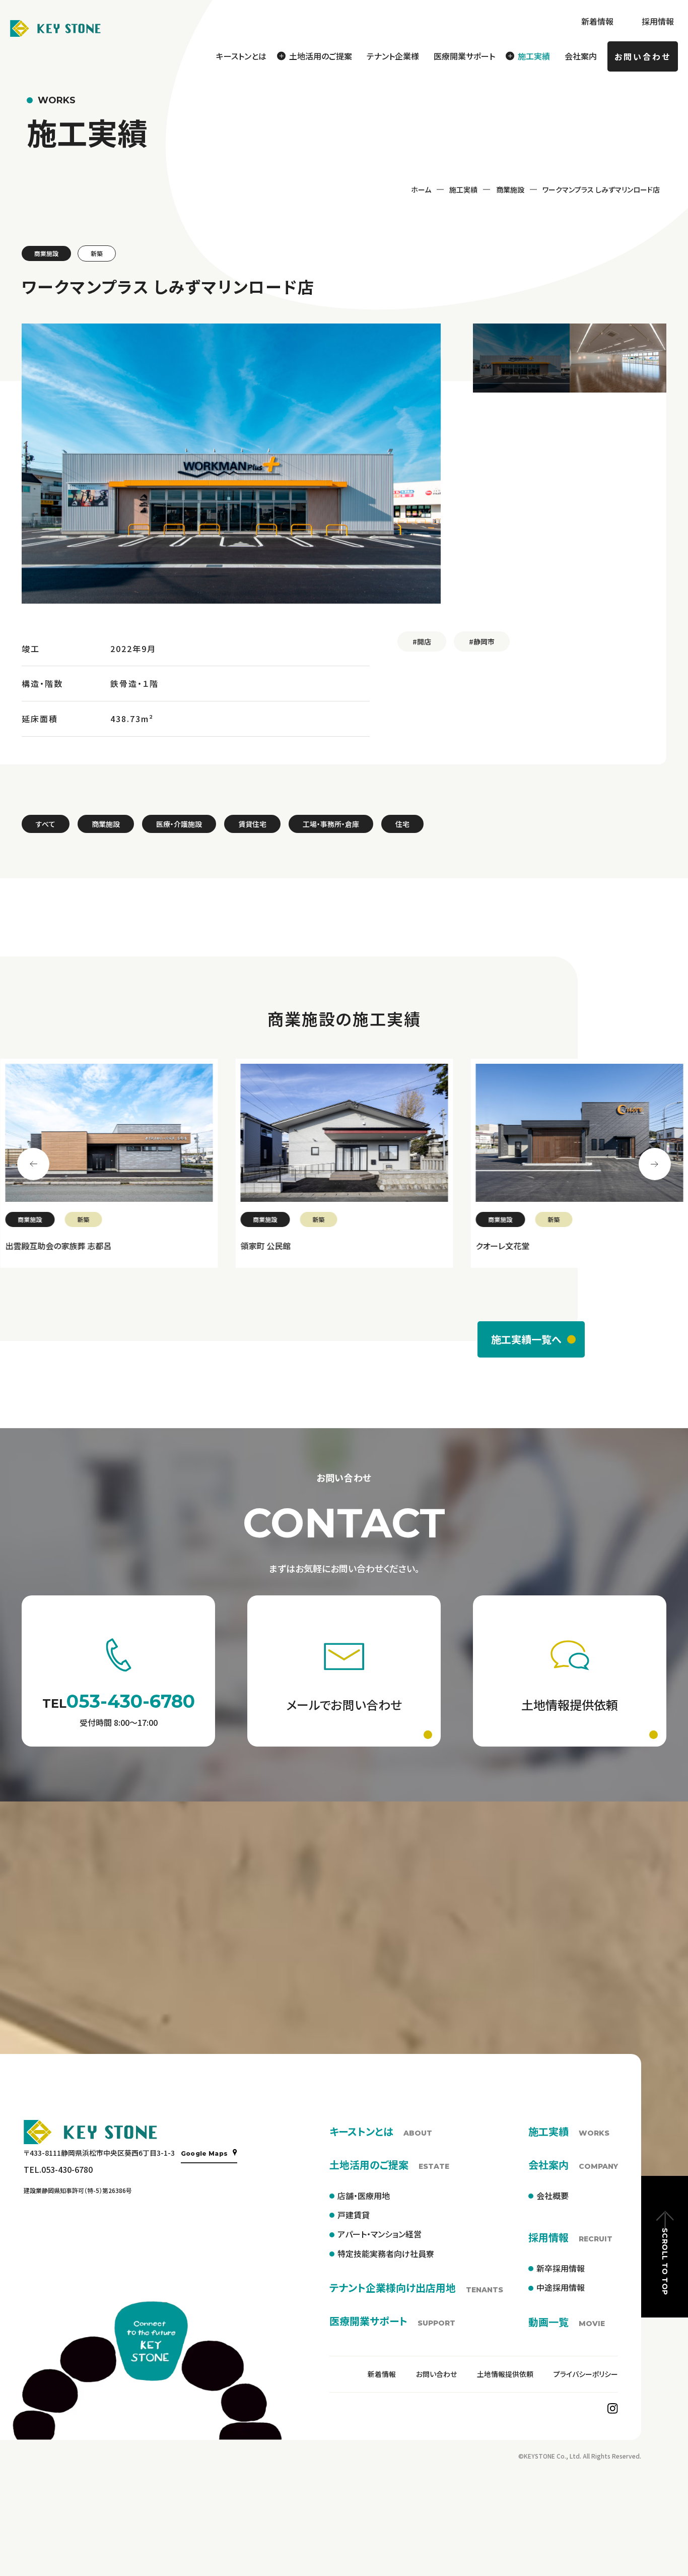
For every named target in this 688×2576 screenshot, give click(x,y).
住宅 (402, 824)
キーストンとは (241, 56)
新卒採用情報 (561, 2268)
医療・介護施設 (179, 824)
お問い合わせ (643, 56)
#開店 (422, 641)
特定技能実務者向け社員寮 (386, 2253)
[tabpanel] (109, 1163)
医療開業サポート (464, 56)
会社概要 (553, 2196)
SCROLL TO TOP (665, 2261)
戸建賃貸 (354, 2215)
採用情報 (658, 21)
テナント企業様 (393, 56)
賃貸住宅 (252, 824)
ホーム (421, 189)
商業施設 (510, 189)
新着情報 (597, 21)
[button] (521, 358)
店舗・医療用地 (364, 2196)
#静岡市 (482, 641)
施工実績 (463, 189)
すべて (46, 824)
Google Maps (204, 2153)
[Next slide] (655, 1164)
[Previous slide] (33, 1164)
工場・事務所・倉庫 (331, 824)
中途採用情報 (561, 2287)
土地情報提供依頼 (505, 2374)
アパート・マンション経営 (380, 2234)
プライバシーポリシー (586, 2374)
